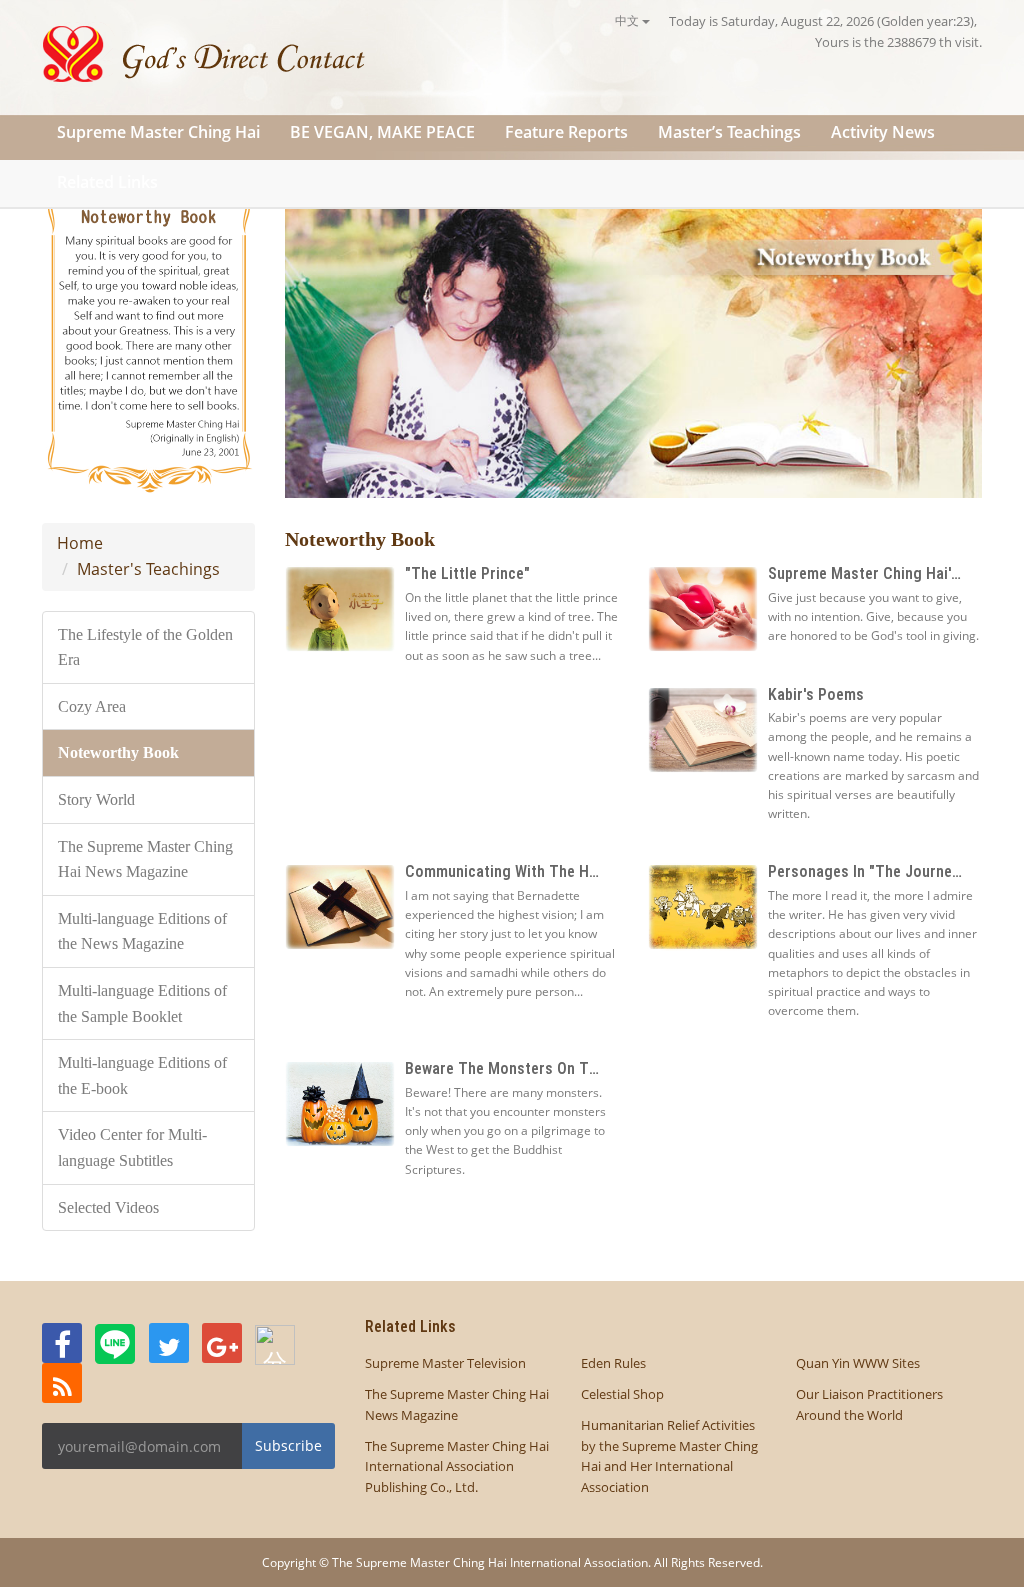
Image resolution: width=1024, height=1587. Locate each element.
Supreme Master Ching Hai (158, 132)
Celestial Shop (622, 1394)
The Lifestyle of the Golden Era (145, 647)
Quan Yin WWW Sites (858, 1363)
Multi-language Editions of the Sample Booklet (142, 1003)
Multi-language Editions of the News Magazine (142, 931)
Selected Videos (108, 1207)
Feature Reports (566, 132)
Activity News (883, 132)
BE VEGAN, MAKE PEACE (382, 132)
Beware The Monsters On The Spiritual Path (553, 1068)
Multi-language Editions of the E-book (142, 1075)
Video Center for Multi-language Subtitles (132, 1147)
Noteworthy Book (118, 752)
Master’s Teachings (729, 132)
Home (80, 543)
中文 (628, 20)
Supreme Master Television (445, 1363)
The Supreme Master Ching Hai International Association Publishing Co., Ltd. (457, 1467)
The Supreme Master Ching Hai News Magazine (145, 859)
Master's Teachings (148, 569)
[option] (634, 334)
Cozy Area (92, 706)
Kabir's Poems (816, 694)
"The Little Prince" (467, 573)
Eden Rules (613, 1363)
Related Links (107, 182)
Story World (96, 799)
